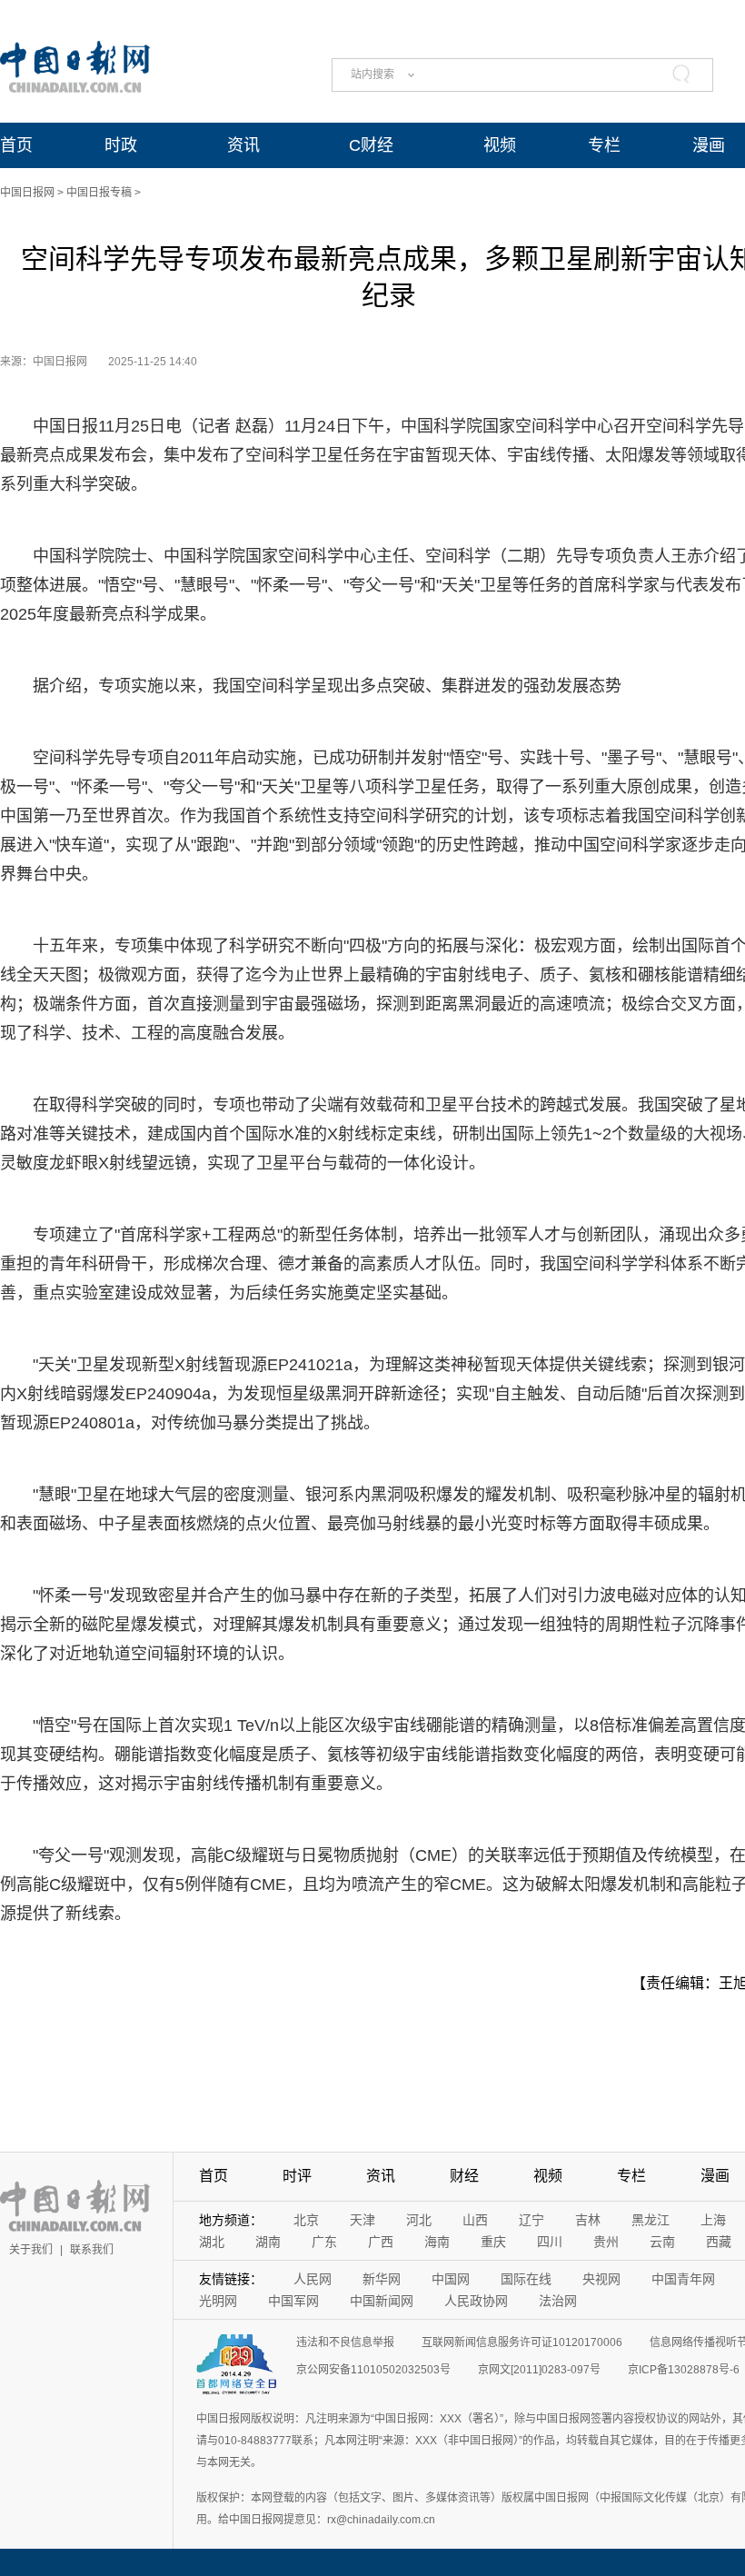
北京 (306, 2220)
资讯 (243, 145)
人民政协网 (476, 2301)
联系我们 (92, 2250)
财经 (464, 2176)
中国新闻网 (382, 2301)
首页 (16, 145)
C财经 (371, 145)
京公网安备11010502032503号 (373, 2370)
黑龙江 (651, 2220)
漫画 (709, 145)
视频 (500, 145)
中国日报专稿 (99, 193)
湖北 (212, 2242)
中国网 (451, 2279)
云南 (662, 2242)
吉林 (588, 2220)
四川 (550, 2242)
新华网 (382, 2279)
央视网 (601, 2279)
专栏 (604, 145)
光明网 (218, 2301)
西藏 (719, 2242)
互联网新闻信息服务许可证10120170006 (522, 2342)
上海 (713, 2220)
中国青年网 (683, 2279)
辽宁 (531, 2220)
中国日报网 (27, 193)
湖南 (268, 2242)
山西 (475, 2220)
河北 (419, 2220)
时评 (297, 2176)
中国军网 (293, 2301)
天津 (363, 2220)
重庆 (493, 2242)
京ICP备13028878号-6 (684, 2370)
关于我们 (31, 2250)
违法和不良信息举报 (345, 2342)
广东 (324, 2242)
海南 (437, 2242)
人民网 (313, 2279)
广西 (381, 2242)
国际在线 (526, 2279)
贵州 (606, 2242)
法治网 (558, 2301)
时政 (121, 145)
